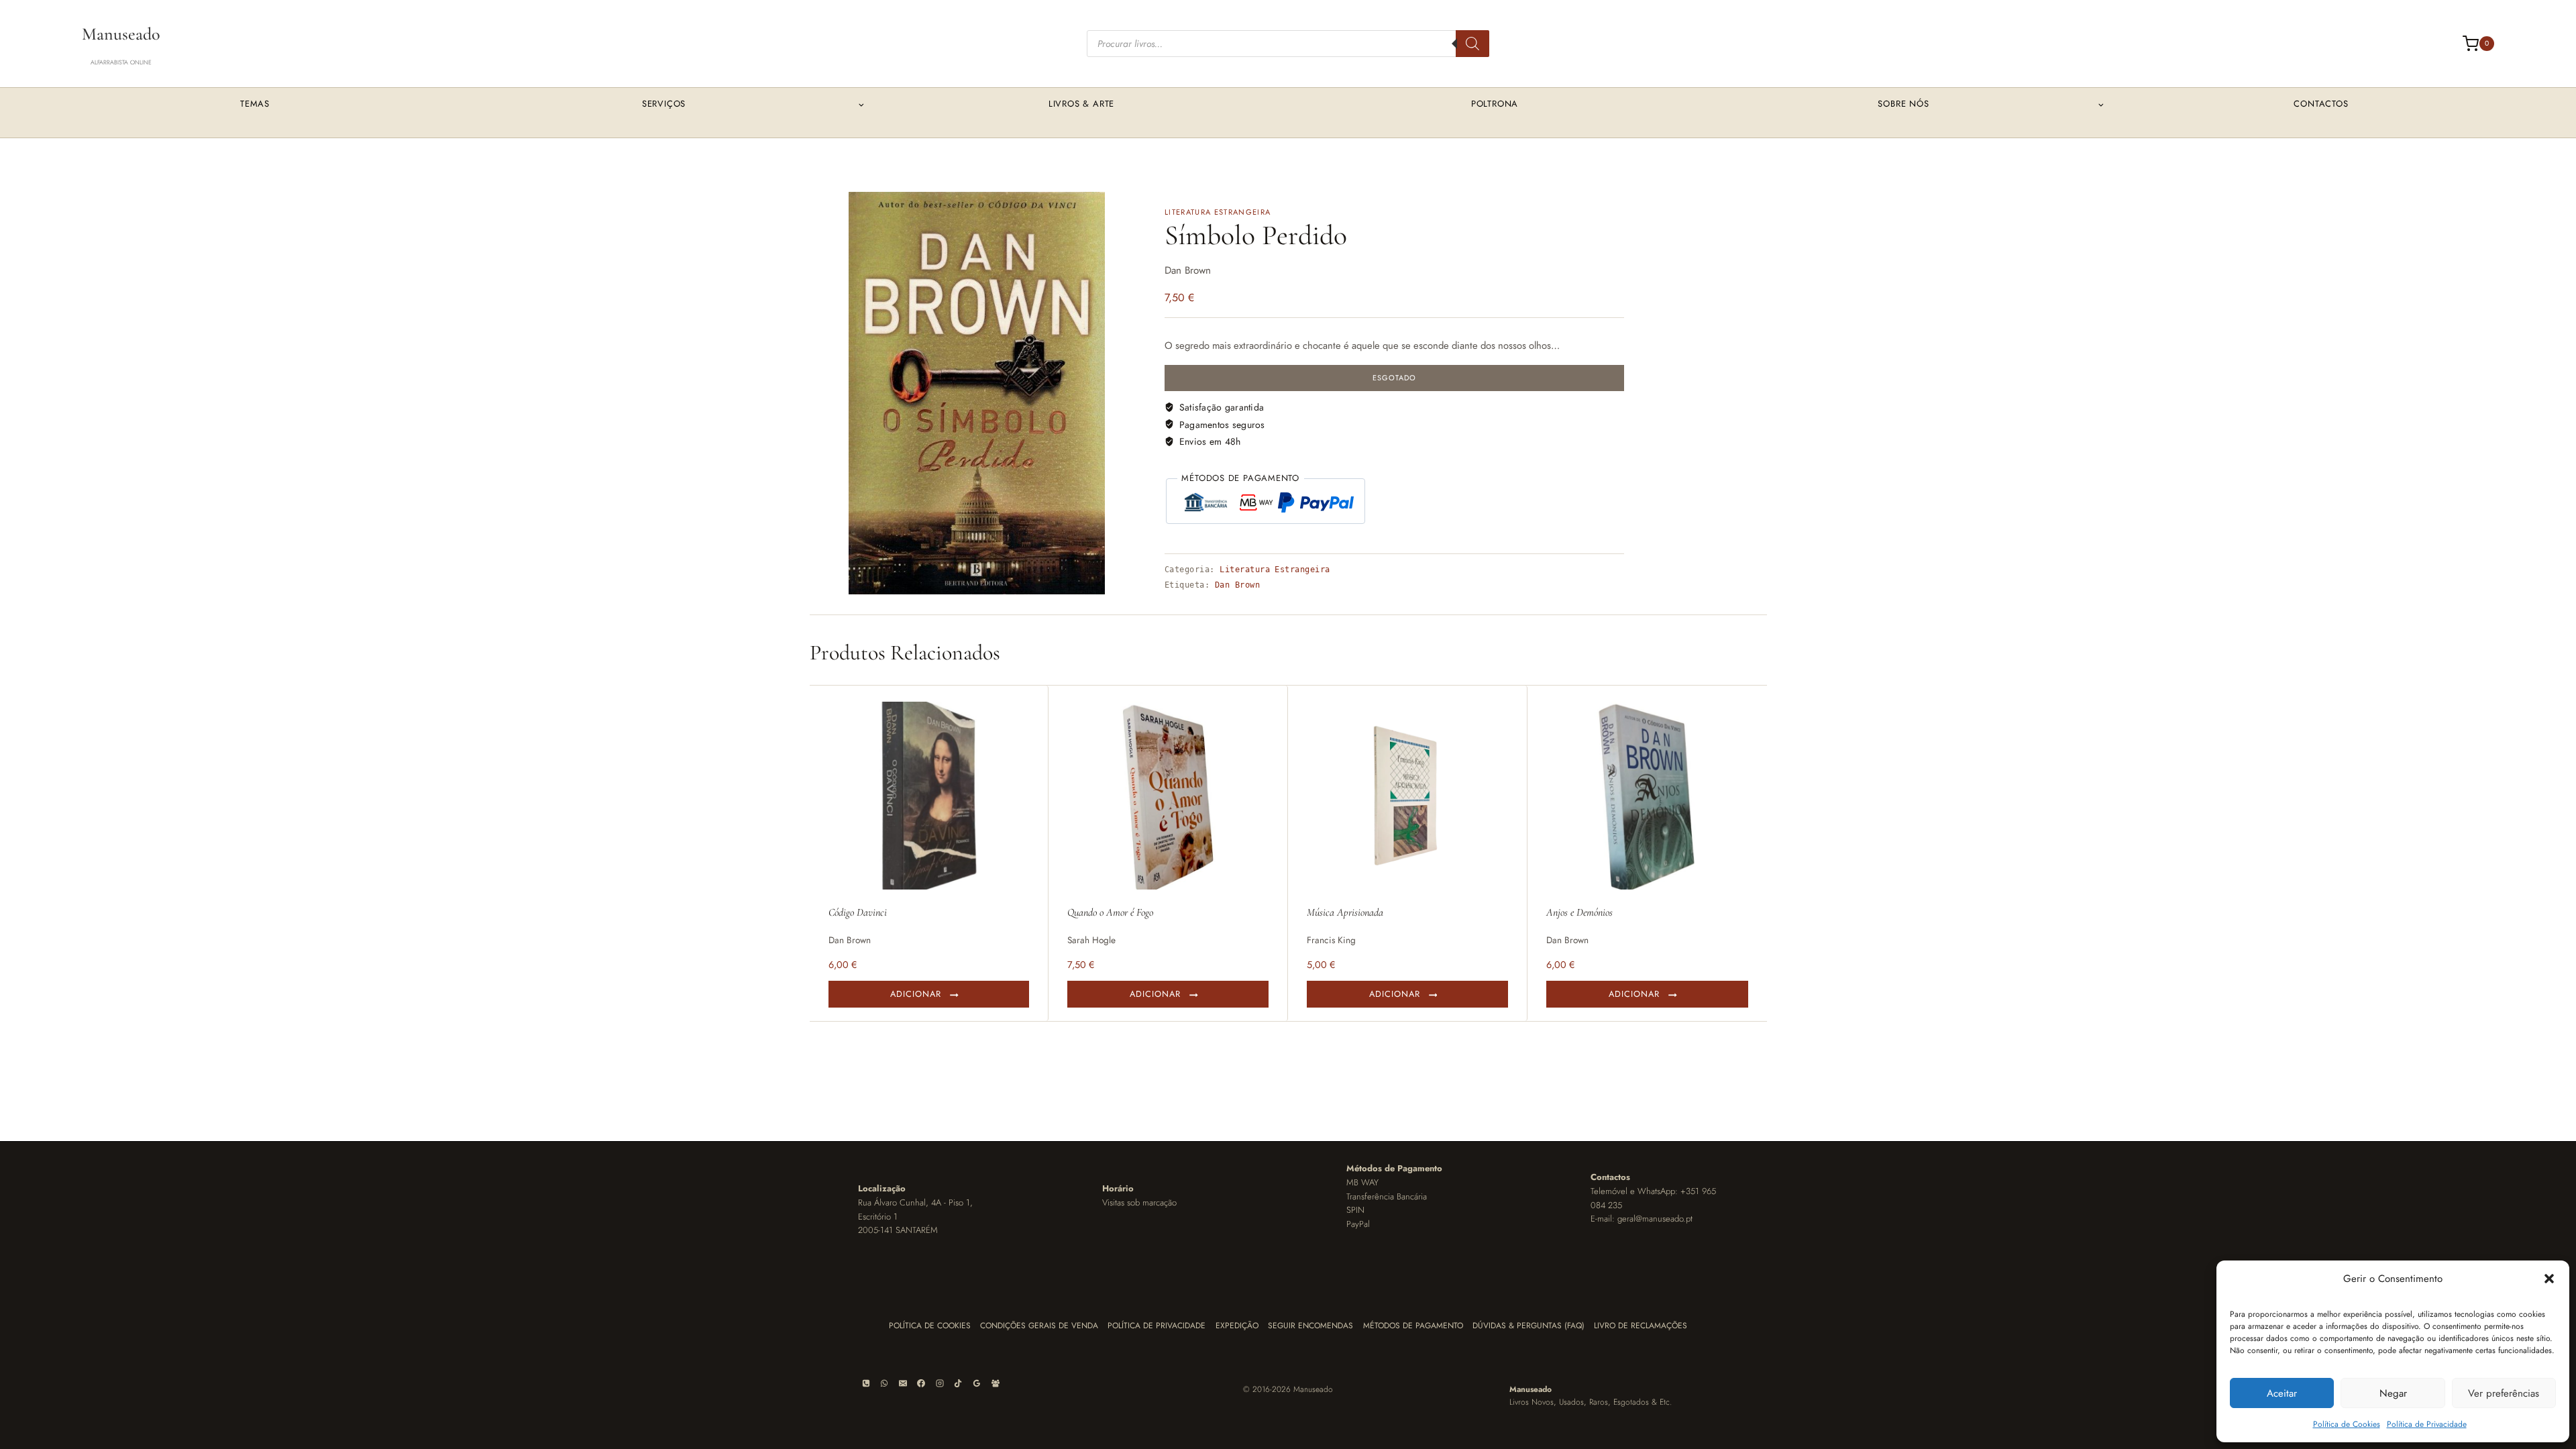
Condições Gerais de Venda (1039, 1326)
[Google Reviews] (977, 1383)
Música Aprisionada (1345, 912)
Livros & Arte (1081, 104)
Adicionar (916, 994)
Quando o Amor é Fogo (1110, 912)
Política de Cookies (2347, 1424)
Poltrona (1495, 104)
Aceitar (2282, 1393)
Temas (255, 104)
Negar (2393, 1393)
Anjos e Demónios (1579, 912)
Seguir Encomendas (1310, 1326)
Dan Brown (1237, 585)
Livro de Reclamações (1641, 1326)
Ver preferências (2504, 1393)
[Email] (903, 1383)
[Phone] (866, 1383)
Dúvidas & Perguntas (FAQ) (1528, 1326)
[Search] (1472, 44)
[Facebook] (921, 1383)
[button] (2549, 1279)
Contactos (2321, 104)
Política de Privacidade (2427, 1424)
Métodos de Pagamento (1413, 1326)
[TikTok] (958, 1383)
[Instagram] (940, 1383)
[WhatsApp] (884, 1383)
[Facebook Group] (996, 1383)
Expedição (1237, 1326)
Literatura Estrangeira (1218, 212)
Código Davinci (858, 912)
